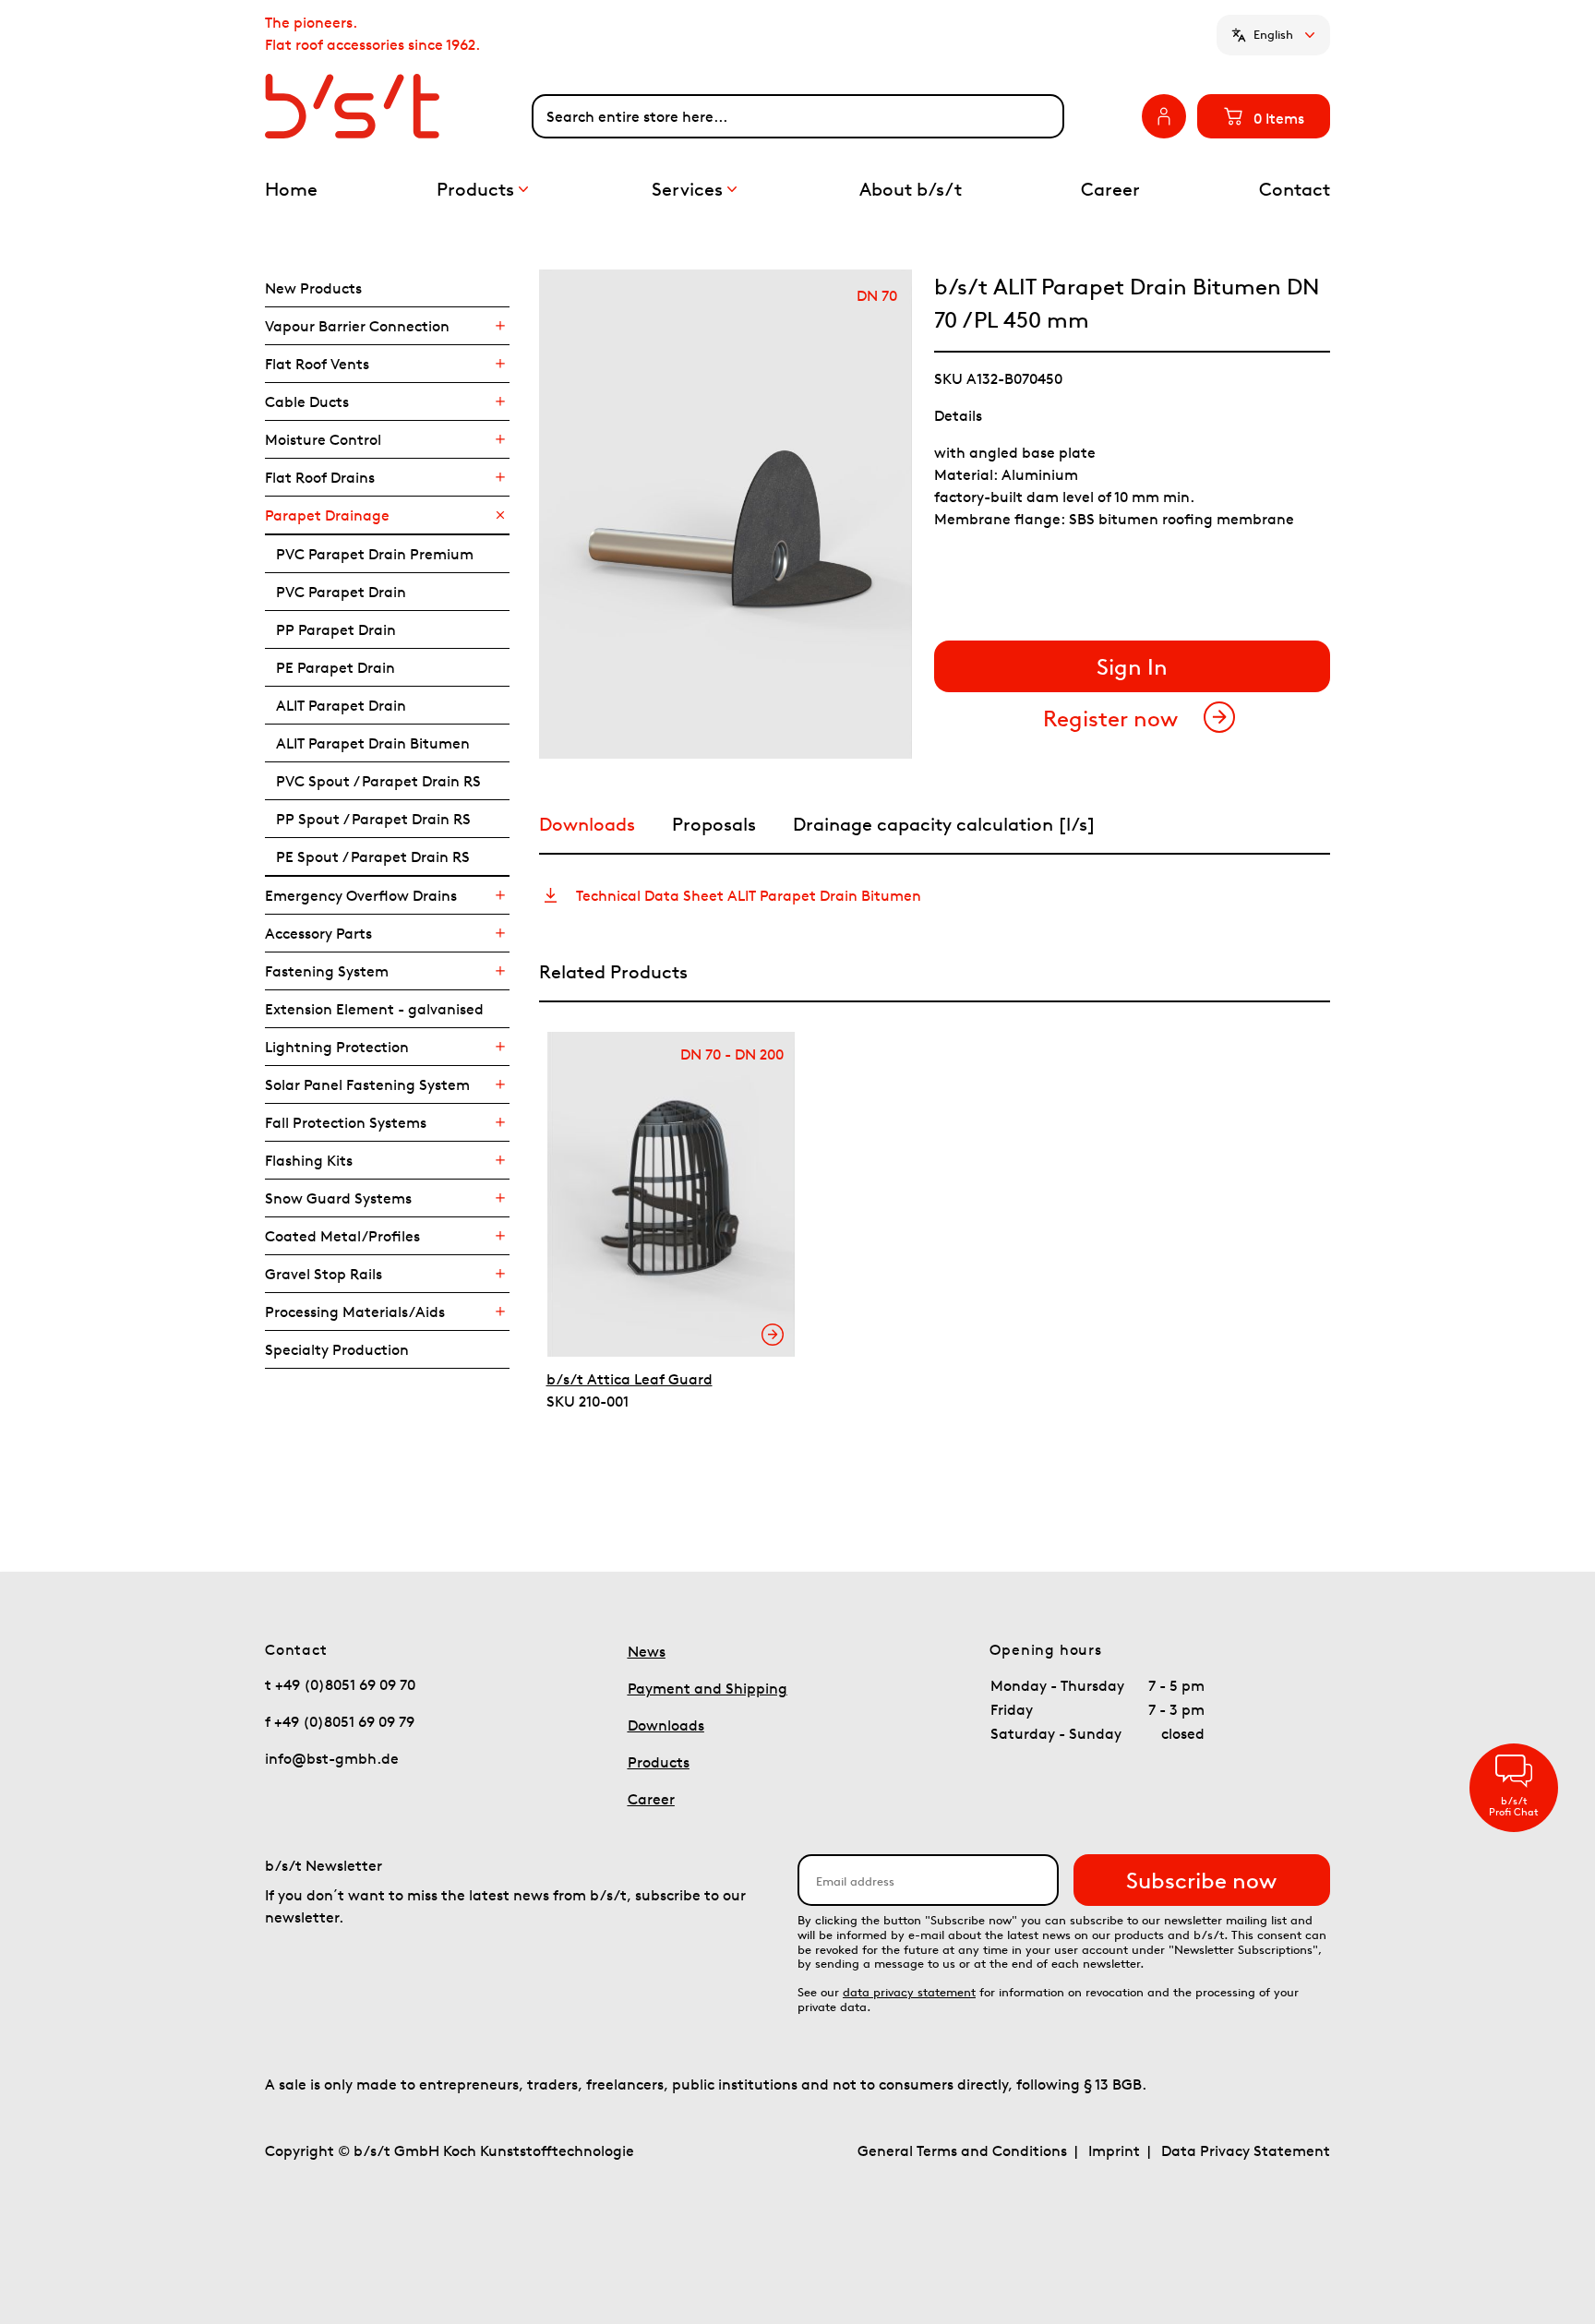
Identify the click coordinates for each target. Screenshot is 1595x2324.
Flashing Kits (309, 1160)
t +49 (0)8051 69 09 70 (340, 1684)
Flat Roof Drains (320, 477)
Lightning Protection (337, 1047)
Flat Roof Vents (317, 364)
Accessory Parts (318, 933)
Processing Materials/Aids (355, 1312)
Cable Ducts (307, 401)
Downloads (666, 1725)
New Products (313, 288)
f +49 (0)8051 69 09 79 (340, 1721)
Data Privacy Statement (1246, 2150)
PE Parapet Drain (336, 667)
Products (659, 1762)
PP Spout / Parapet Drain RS (373, 819)
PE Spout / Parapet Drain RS (373, 857)
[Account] (1164, 116)
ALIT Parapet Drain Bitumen (373, 743)
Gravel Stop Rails (324, 1274)
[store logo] (398, 106)
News (647, 1651)
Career (651, 1799)
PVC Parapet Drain (341, 592)
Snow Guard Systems (338, 1198)
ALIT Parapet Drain (341, 705)
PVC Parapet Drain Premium (375, 554)
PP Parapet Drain (336, 629)
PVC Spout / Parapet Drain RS (378, 781)
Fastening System (327, 971)
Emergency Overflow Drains (361, 895)
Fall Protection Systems (346, 1122)
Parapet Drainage (327, 515)
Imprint (1114, 2150)
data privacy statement (909, 1992)
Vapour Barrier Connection (357, 326)
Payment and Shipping (708, 1688)
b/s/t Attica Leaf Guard (630, 1379)
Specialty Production (337, 1349)
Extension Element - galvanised (374, 1009)
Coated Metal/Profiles (342, 1236)
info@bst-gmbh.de (332, 1758)
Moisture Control (323, 439)
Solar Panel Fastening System (367, 1084)
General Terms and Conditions (962, 2150)
